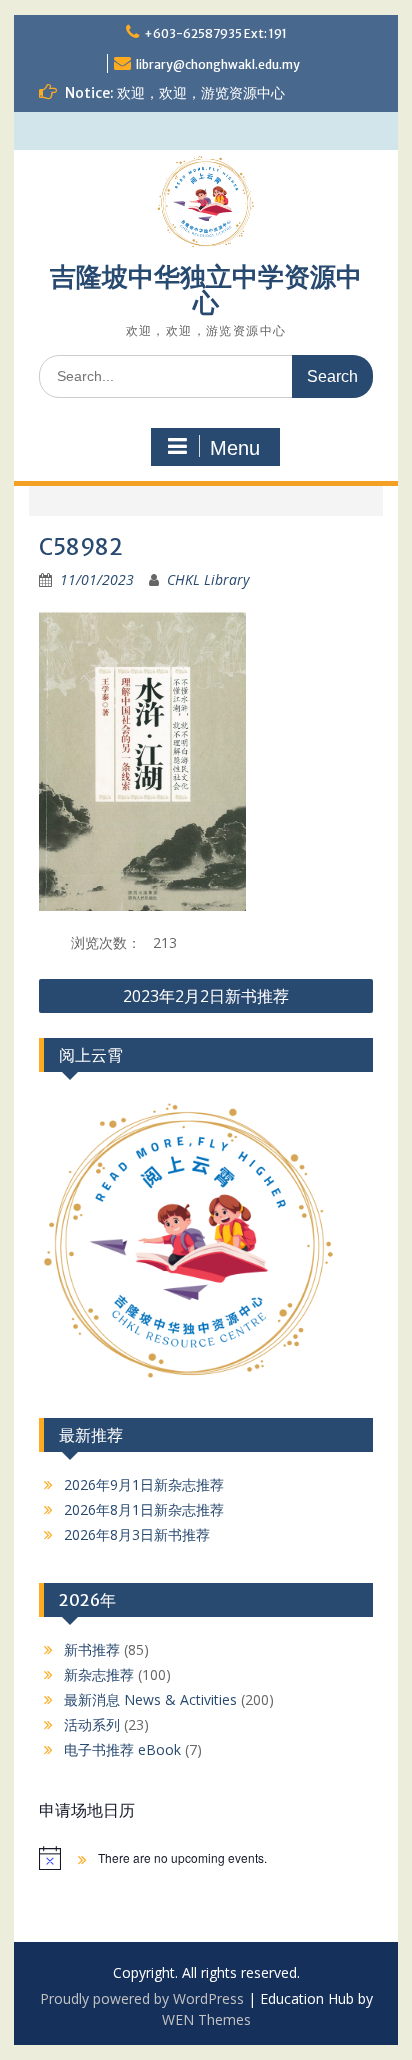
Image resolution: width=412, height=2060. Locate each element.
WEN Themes (206, 2019)
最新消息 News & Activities (150, 1699)
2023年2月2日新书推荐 (206, 996)
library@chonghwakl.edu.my (218, 64)
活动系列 (92, 1724)
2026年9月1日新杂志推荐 (144, 1484)
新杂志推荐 (99, 1674)
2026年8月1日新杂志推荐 (144, 1509)
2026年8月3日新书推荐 (137, 1534)
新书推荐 (92, 1649)
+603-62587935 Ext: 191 (215, 33)
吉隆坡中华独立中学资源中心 (206, 289)
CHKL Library (208, 579)
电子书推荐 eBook (122, 1749)
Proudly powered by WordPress (142, 1998)
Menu (235, 448)
